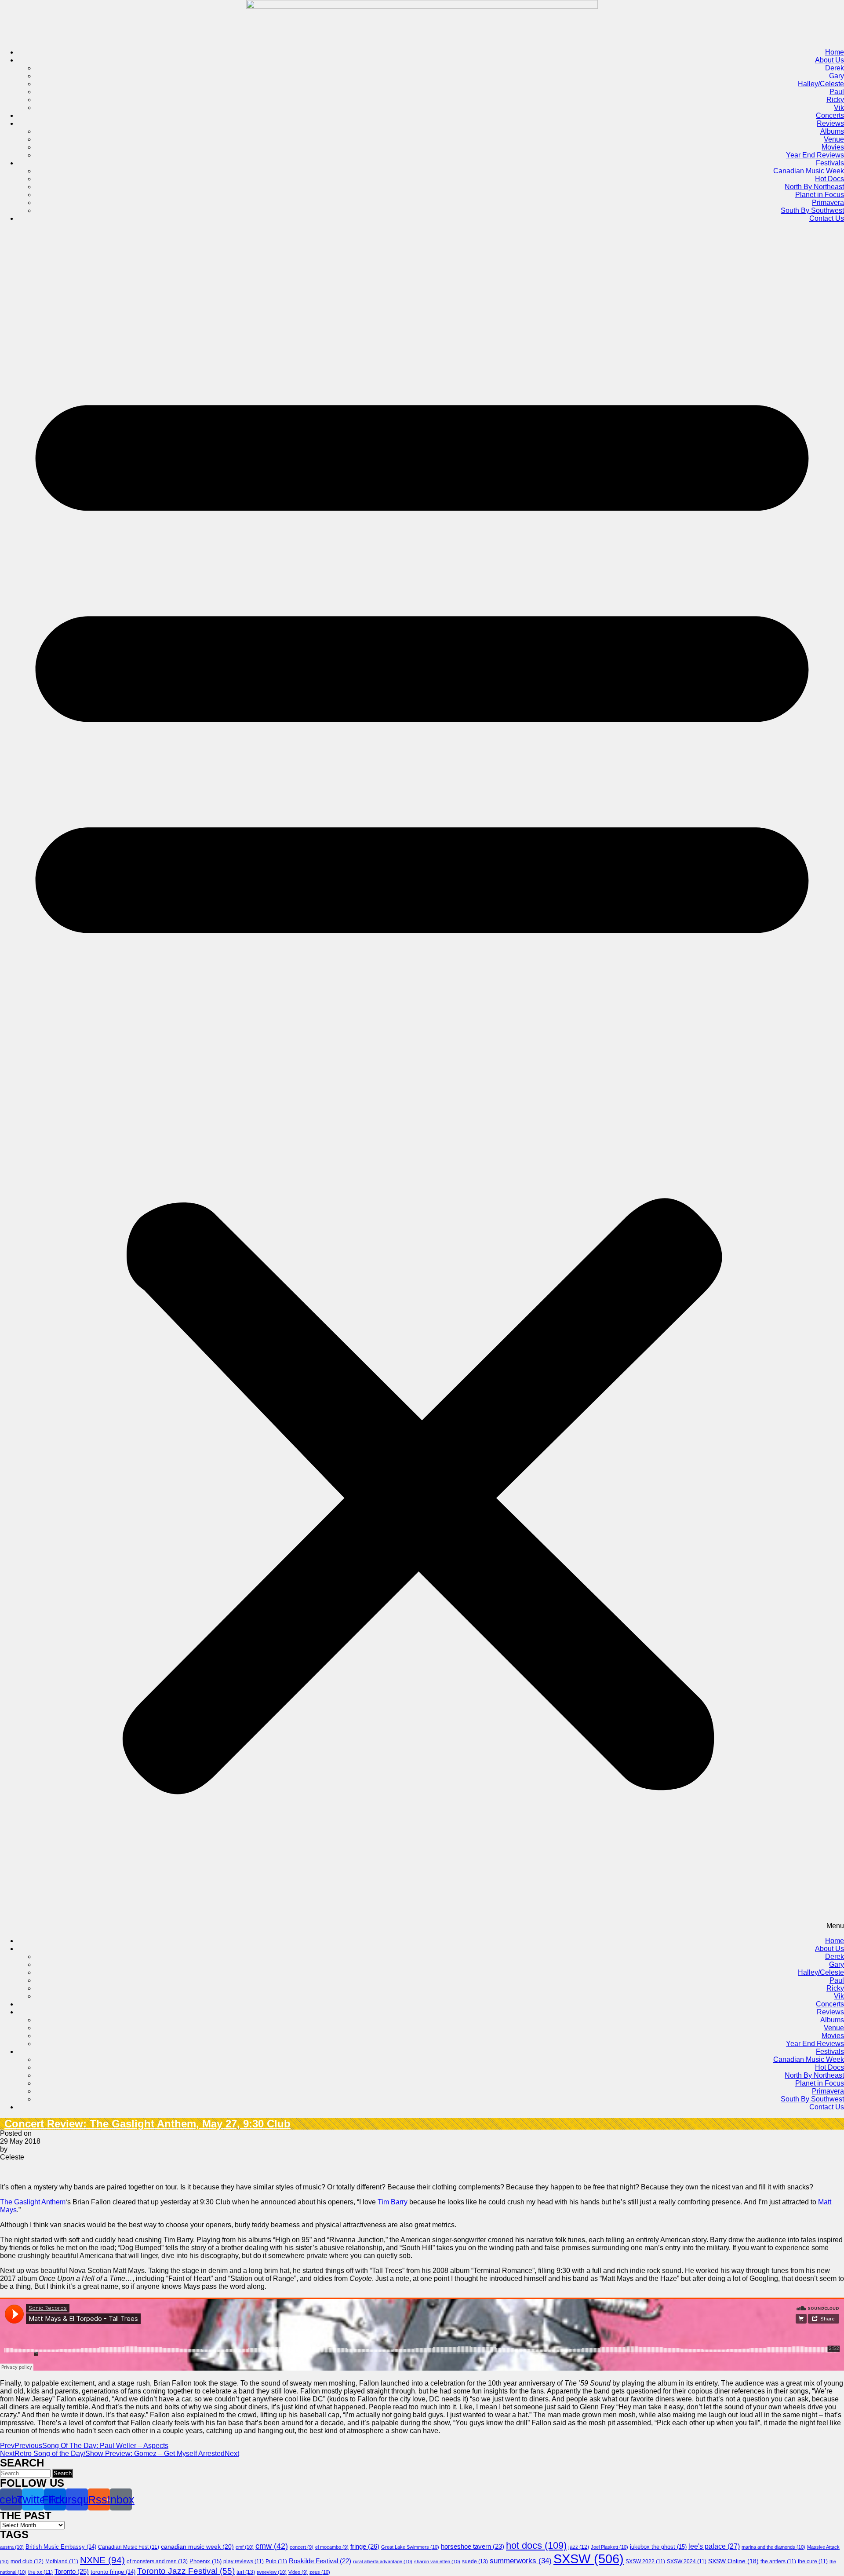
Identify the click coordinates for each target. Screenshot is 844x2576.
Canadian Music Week (809, 171)
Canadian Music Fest (129, 2547)
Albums (832, 131)
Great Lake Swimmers (410, 2547)
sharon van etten (437, 2561)
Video (298, 2572)
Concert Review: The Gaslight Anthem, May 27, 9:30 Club (147, 2124)
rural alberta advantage (383, 2561)
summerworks (521, 2561)
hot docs (536, 2545)
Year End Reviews (815, 155)
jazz (579, 2547)
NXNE (102, 2560)
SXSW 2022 (645, 2561)
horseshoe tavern (473, 2547)
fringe (365, 2546)
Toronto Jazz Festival (186, 2571)
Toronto (72, 2571)
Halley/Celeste (821, 84)
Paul (837, 92)
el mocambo (332, 2547)
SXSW (589, 2559)
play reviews (244, 2561)
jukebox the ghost (658, 2547)
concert (302, 2547)
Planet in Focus (820, 195)
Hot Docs (829, 179)
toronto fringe (113, 2572)
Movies (833, 147)
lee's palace (714, 2546)
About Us (829, 60)
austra (12, 2547)
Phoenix (206, 2561)
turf (246, 2572)
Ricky (835, 100)
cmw (272, 2546)
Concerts (830, 115)
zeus (320, 2572)
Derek (835, 68)
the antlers (778, 2561)
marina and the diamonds (773, 2547)
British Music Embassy (61, 2547)
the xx (40, 2572)
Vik (839, 108)
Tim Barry (393, 2202)
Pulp (276, 2561)
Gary (837, 76)
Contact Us (827, 218)
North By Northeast (814, 187)
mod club (27, 2561)
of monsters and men (157, 2561)
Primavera (828, 203)
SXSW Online (733, 2561)
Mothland (62, 2561)
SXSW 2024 (687, 2561)
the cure (813, 2561)
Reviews (830, 123)
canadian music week (197, 2547)
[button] (422, 1080)
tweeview (272, 2572)
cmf (245, 2547)
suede (475, 2561)
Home (835, 52)
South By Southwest (812, 210)
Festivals (830, 163)
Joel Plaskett (609, 2547)
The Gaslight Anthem (33, 2202)
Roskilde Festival (320, 2561)
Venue (834, 139)
